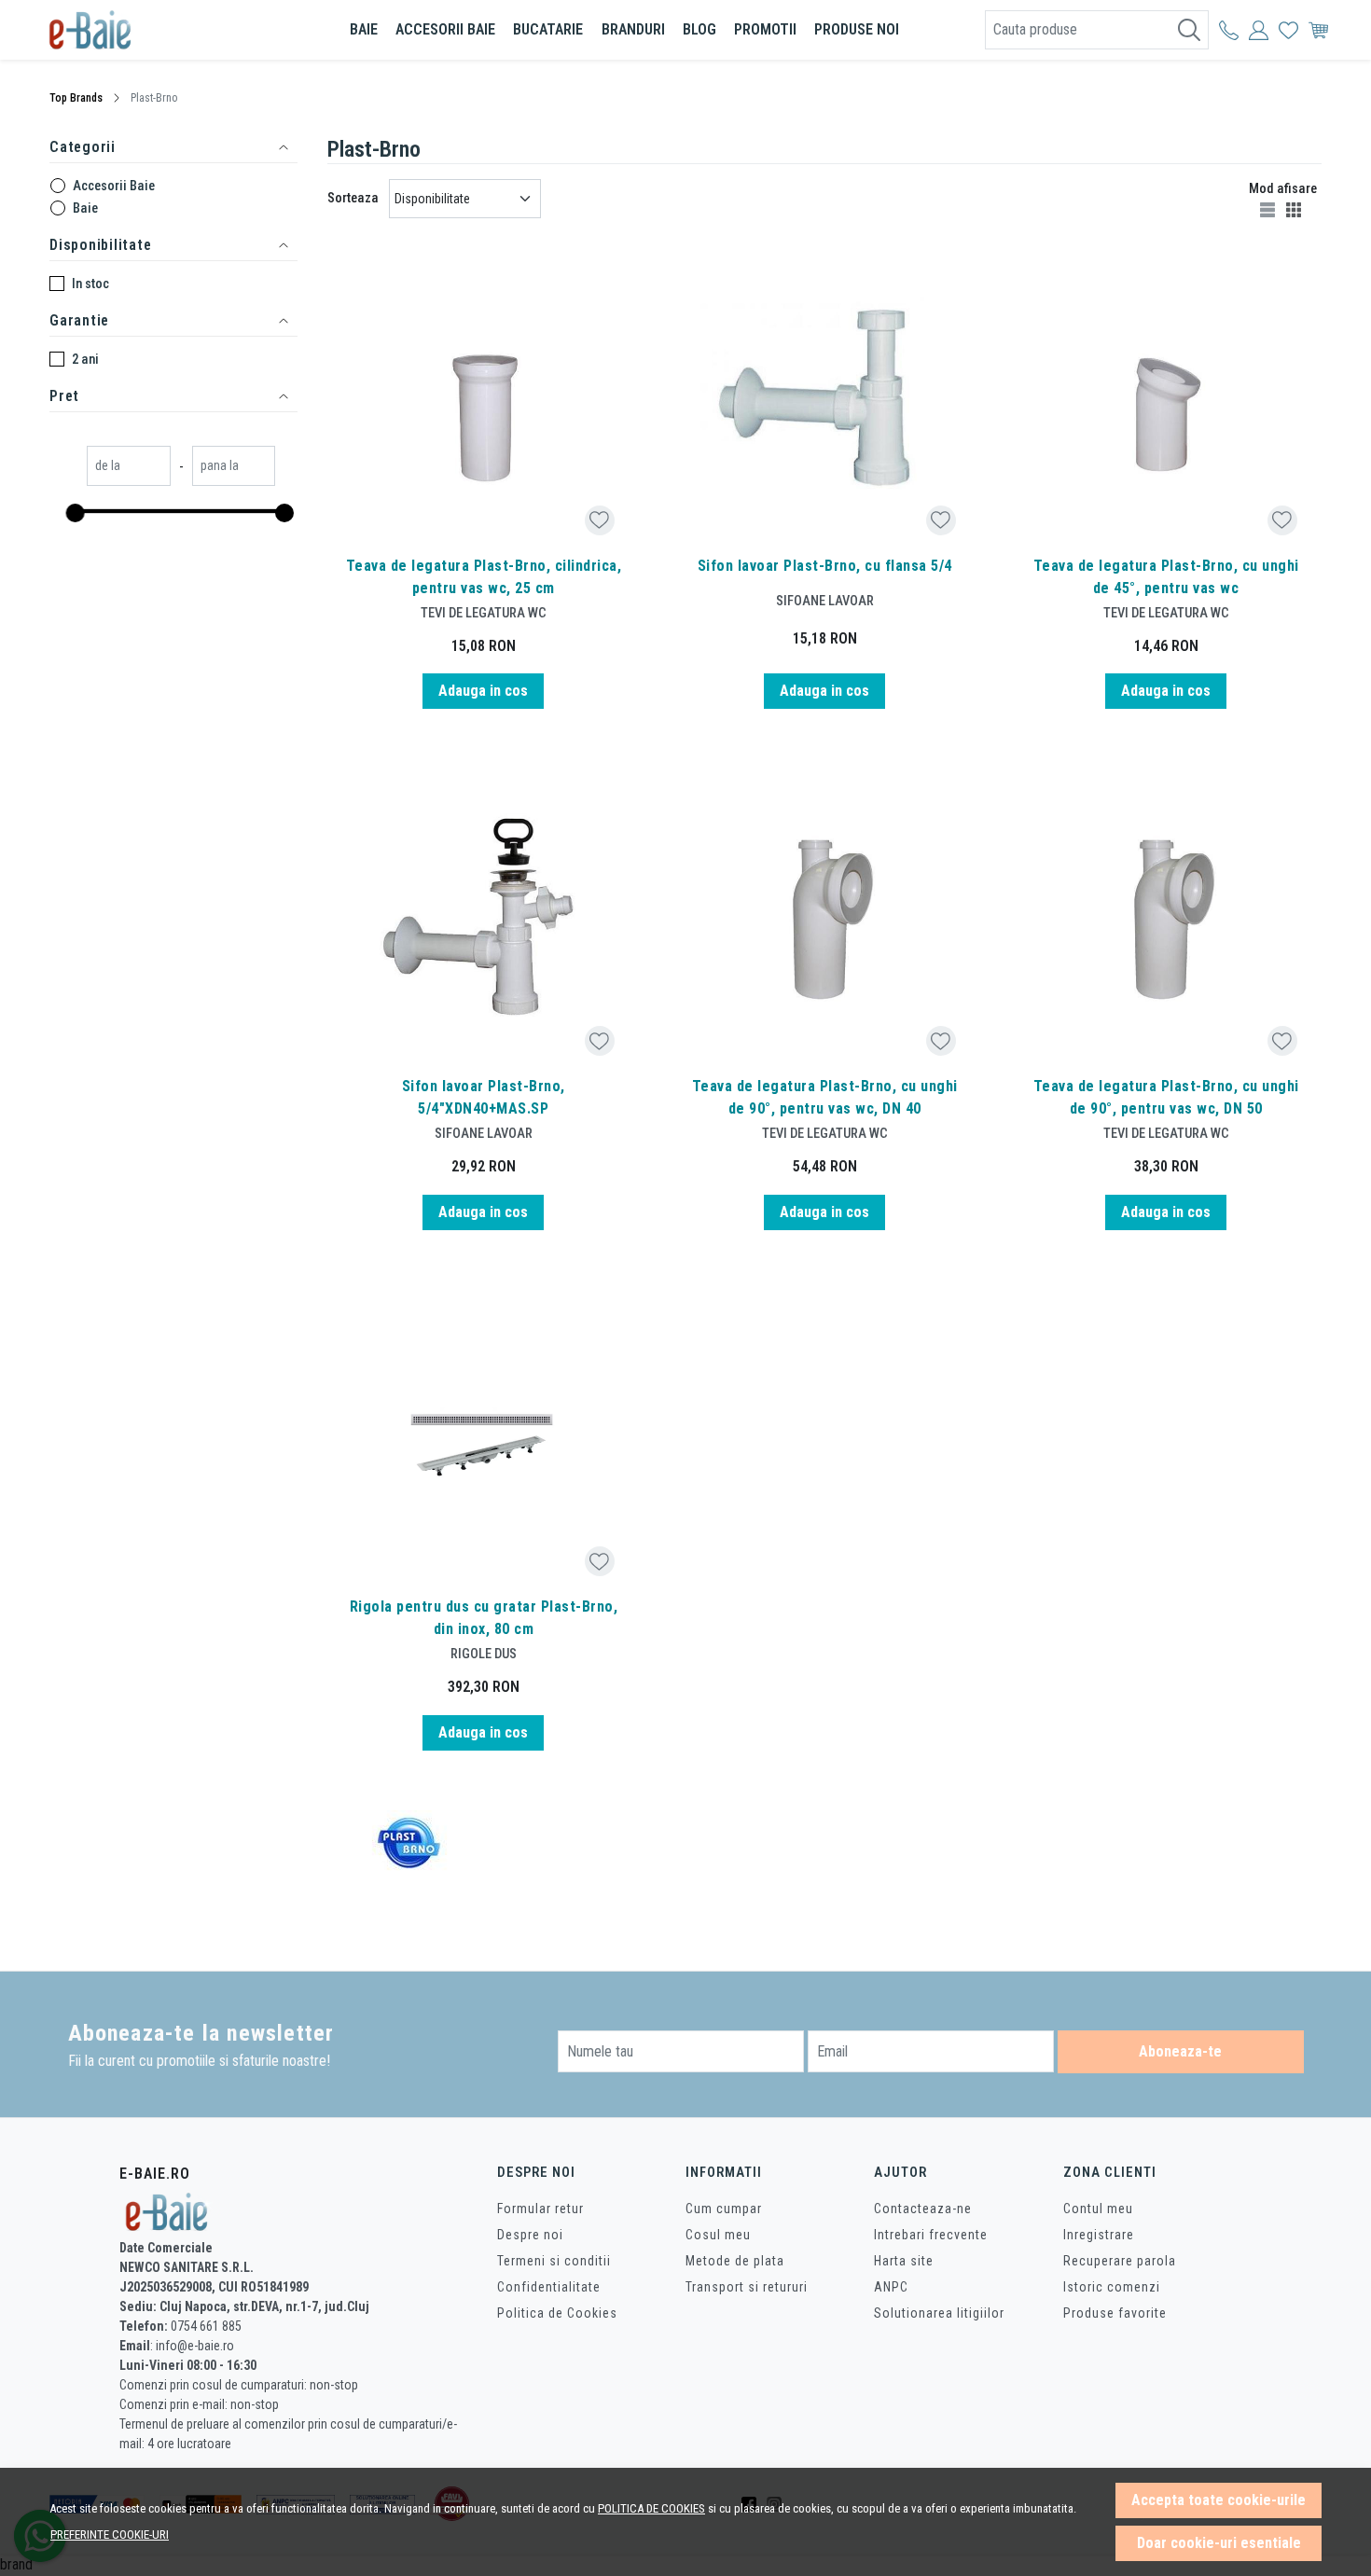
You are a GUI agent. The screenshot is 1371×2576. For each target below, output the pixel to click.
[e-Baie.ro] (159, 30)
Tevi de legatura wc (484, 613)
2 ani (85, 359)
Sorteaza (353, 198)
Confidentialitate (549, 2287)
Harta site (904, 2261)
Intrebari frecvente (931, 2235)
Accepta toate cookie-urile (1219, 2500)
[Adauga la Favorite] (599, 520)
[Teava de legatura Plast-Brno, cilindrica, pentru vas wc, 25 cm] (483, 404)
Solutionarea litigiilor (939, 2313)
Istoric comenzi (1112, 2287)
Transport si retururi (747, 2287)
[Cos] (1318, 30)
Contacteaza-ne (923, 2209)
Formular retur (540, 2209)
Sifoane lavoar (825, 601)
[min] (129, 468)
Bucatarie (548, 29)
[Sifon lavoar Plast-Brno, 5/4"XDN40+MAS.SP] (483, 924)
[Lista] (1269, 209)
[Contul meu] (1229, 30)
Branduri (633, 29)
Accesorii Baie (114, 186)
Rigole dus (484, 1654)
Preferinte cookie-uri (110, 2534)
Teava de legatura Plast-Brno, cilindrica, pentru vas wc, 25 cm (484, 577)
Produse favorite (1115, 2313)
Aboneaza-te (1180, 2051)
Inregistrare (1099, 2235)
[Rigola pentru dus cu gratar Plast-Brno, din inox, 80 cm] (483, 1446)
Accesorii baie (445, 29)
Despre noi (530, 2235)
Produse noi (857, 29)
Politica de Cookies (557, 2313)
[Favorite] (1288, 30)
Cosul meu (718, 2235)
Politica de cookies (651, 2508)
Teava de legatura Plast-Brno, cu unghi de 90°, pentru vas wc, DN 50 (1166, 1097)
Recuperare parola (1120, 2261)
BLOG (699, 29)
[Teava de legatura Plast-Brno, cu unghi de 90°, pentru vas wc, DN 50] (1166, 924)
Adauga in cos (483, 691)
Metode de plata (735, 2261)
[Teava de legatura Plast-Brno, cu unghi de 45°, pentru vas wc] (1166, 404)
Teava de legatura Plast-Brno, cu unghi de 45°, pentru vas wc (1166, 577)
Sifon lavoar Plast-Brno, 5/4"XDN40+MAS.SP (484, 1097)
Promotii (765, 29)
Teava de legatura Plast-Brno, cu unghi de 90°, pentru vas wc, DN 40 (825, 1097)
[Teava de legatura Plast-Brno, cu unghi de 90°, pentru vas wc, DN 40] (824, 924)
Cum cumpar (724, 2209)
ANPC (891, 2287)
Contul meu (1098, 2209)
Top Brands (76, 98)
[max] (234, 468)
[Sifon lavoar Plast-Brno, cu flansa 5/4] (824, 404)
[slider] (76, 513)
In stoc (90, 284)
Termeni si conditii (554, 2261)
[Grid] (1295, 209)
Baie (364, 29)
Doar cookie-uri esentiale (1219, 2543)
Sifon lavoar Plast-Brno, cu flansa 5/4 (825, 566)
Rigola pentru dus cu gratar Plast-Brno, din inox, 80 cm (484, 1618)
